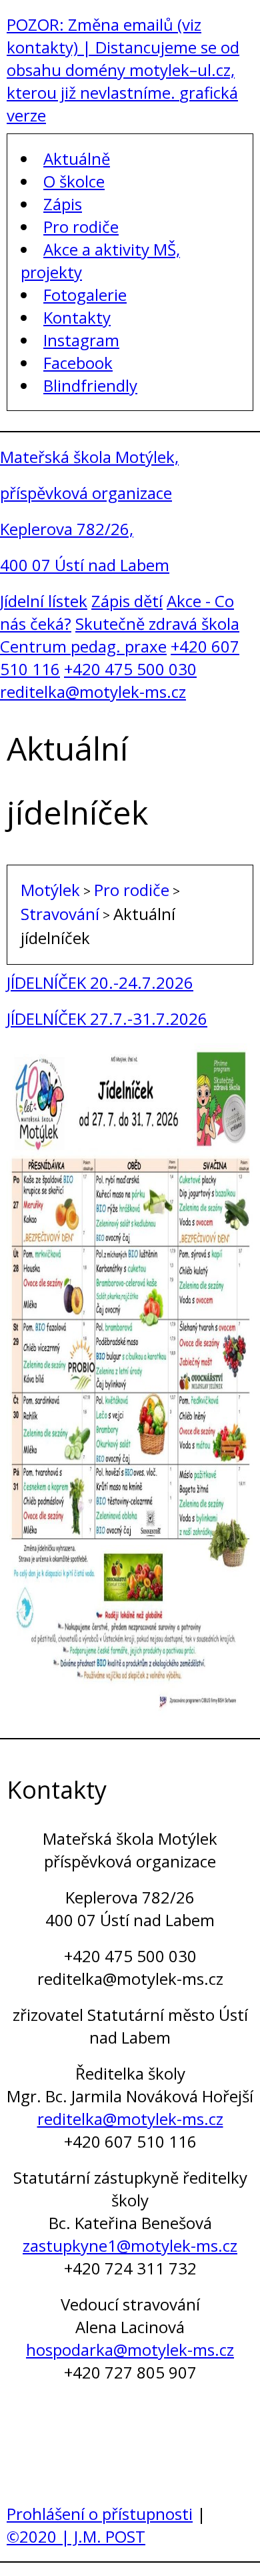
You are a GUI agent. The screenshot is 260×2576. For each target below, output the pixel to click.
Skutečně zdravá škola (157, 623)
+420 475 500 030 (130, 669)
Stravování (60, 914)
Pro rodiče (81, 227)
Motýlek (50, 890)
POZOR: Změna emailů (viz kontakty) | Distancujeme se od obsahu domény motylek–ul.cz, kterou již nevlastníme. (123, 58)
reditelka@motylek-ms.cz (93, 692)
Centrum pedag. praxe (83, 646)
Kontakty (77, 317)
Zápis (63, 204)
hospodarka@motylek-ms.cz (130, 2349)
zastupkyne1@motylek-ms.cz (130, 2245)
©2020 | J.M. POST (76, 2536)
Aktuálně (77, 158)
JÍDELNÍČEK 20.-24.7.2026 (100, 982)
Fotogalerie (85, 295)
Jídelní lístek (44, 601)
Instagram (81, 340)
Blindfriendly (90, 385)
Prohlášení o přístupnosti (100, 2514)
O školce (74, 181)
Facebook (78, 363)
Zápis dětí (127, 601)
